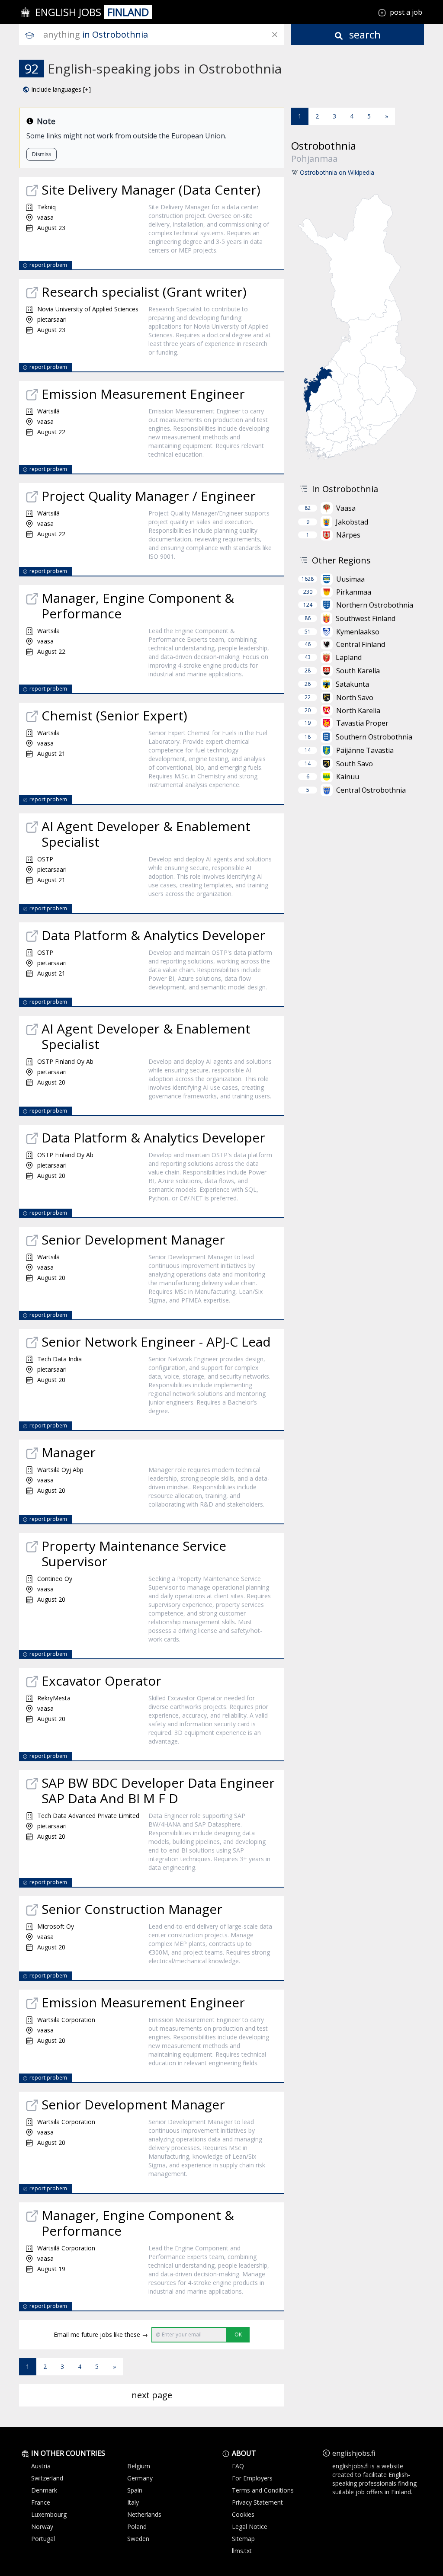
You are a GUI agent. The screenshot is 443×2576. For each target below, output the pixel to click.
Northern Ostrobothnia (375, 605)
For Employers (252, 2478)
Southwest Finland (366, 618)
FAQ (238, 2466)
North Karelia (358, 710)
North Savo (355, 698)
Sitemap (243, 2539)
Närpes (348, 535)
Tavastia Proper (362, 723)
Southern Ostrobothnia (374, 737)
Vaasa (346, 508)
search (364, 34)
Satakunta (352, 684)
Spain (135, 2490)
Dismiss (42, 154)
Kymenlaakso (358, 632)
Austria (41, 2466)
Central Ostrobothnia (371, 790)
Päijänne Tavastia (365, 750)
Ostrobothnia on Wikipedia (337, 172)
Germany (140, 2478)
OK (238, 2334)
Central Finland (361, 644)
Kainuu (348, 777)
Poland (137, 2526)
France (41, 2502)
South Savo (355, 764)
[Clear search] (275, 35)
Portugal (43, 2539)
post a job (406, 12)
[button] (57, 90)
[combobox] (164, 35)
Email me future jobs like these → (101, 2334)
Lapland (349, 657)
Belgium (139, 2466)
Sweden (138, 2539)
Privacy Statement (257, 2502)
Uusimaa (350, 579)
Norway (42, 2526)
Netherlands (144, 2514)
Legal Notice (250, 2526)
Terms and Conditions (263, 2490)
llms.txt (242, 2551)
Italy (133, 2502)
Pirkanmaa (354, 592)
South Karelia (358, 671)
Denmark (44, 2490)
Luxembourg (49, 2514)
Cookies (243, 2514)
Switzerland (47, 2478)
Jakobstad (352, 522)
